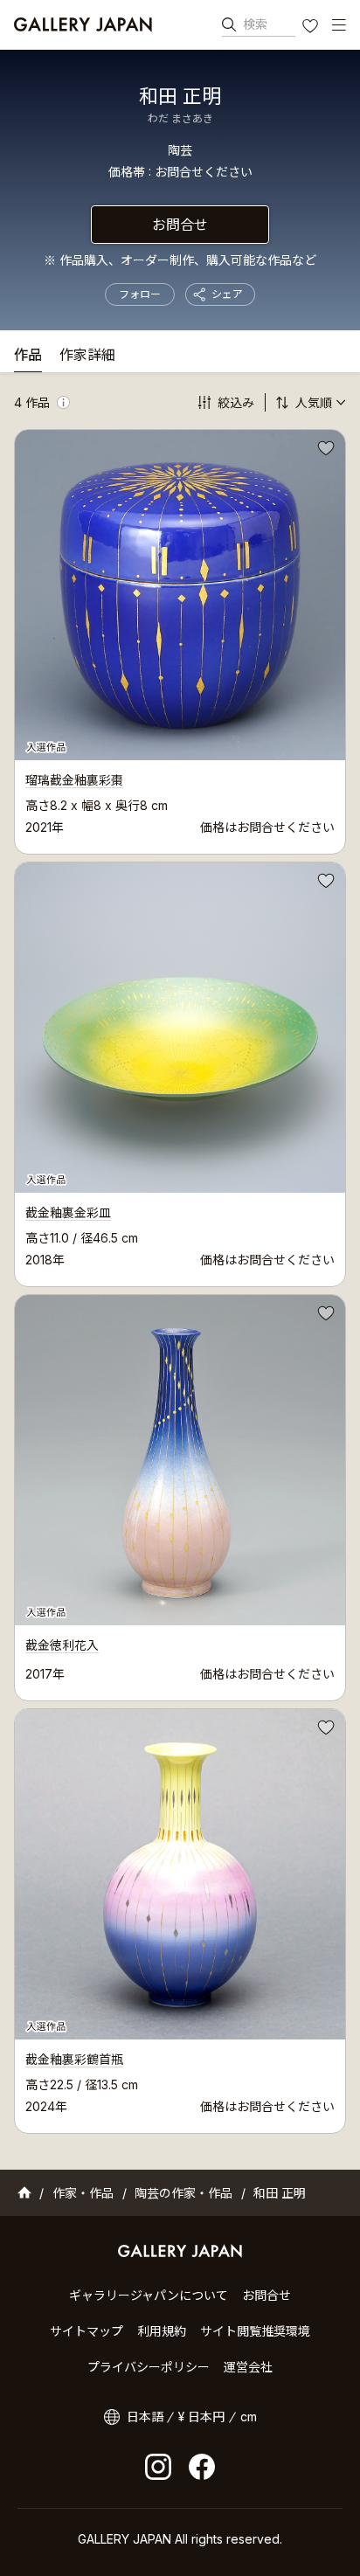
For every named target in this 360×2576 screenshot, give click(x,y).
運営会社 (248, 2367)
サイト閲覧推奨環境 (255, 2331)
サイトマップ (87, 2331)
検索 (255, 24)
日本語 (145, 2417)
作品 (28, 356)
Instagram (158, 2467)
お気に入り (312, 28)
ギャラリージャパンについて (149, 2295)
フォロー (140, 294)
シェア (227, 294)
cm (249, 2417)
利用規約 (162, 2331)
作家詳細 (87, 356)
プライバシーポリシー (149, 2367)
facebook (202, 2467)
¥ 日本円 (201, 2417)
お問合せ (180, 225)
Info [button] (63, 402)
